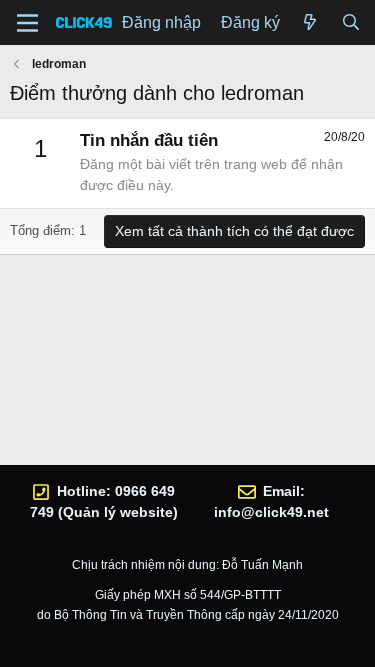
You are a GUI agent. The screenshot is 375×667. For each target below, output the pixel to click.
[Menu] (27, 23)
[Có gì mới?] (310, 23)
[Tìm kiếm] (350, 23)
